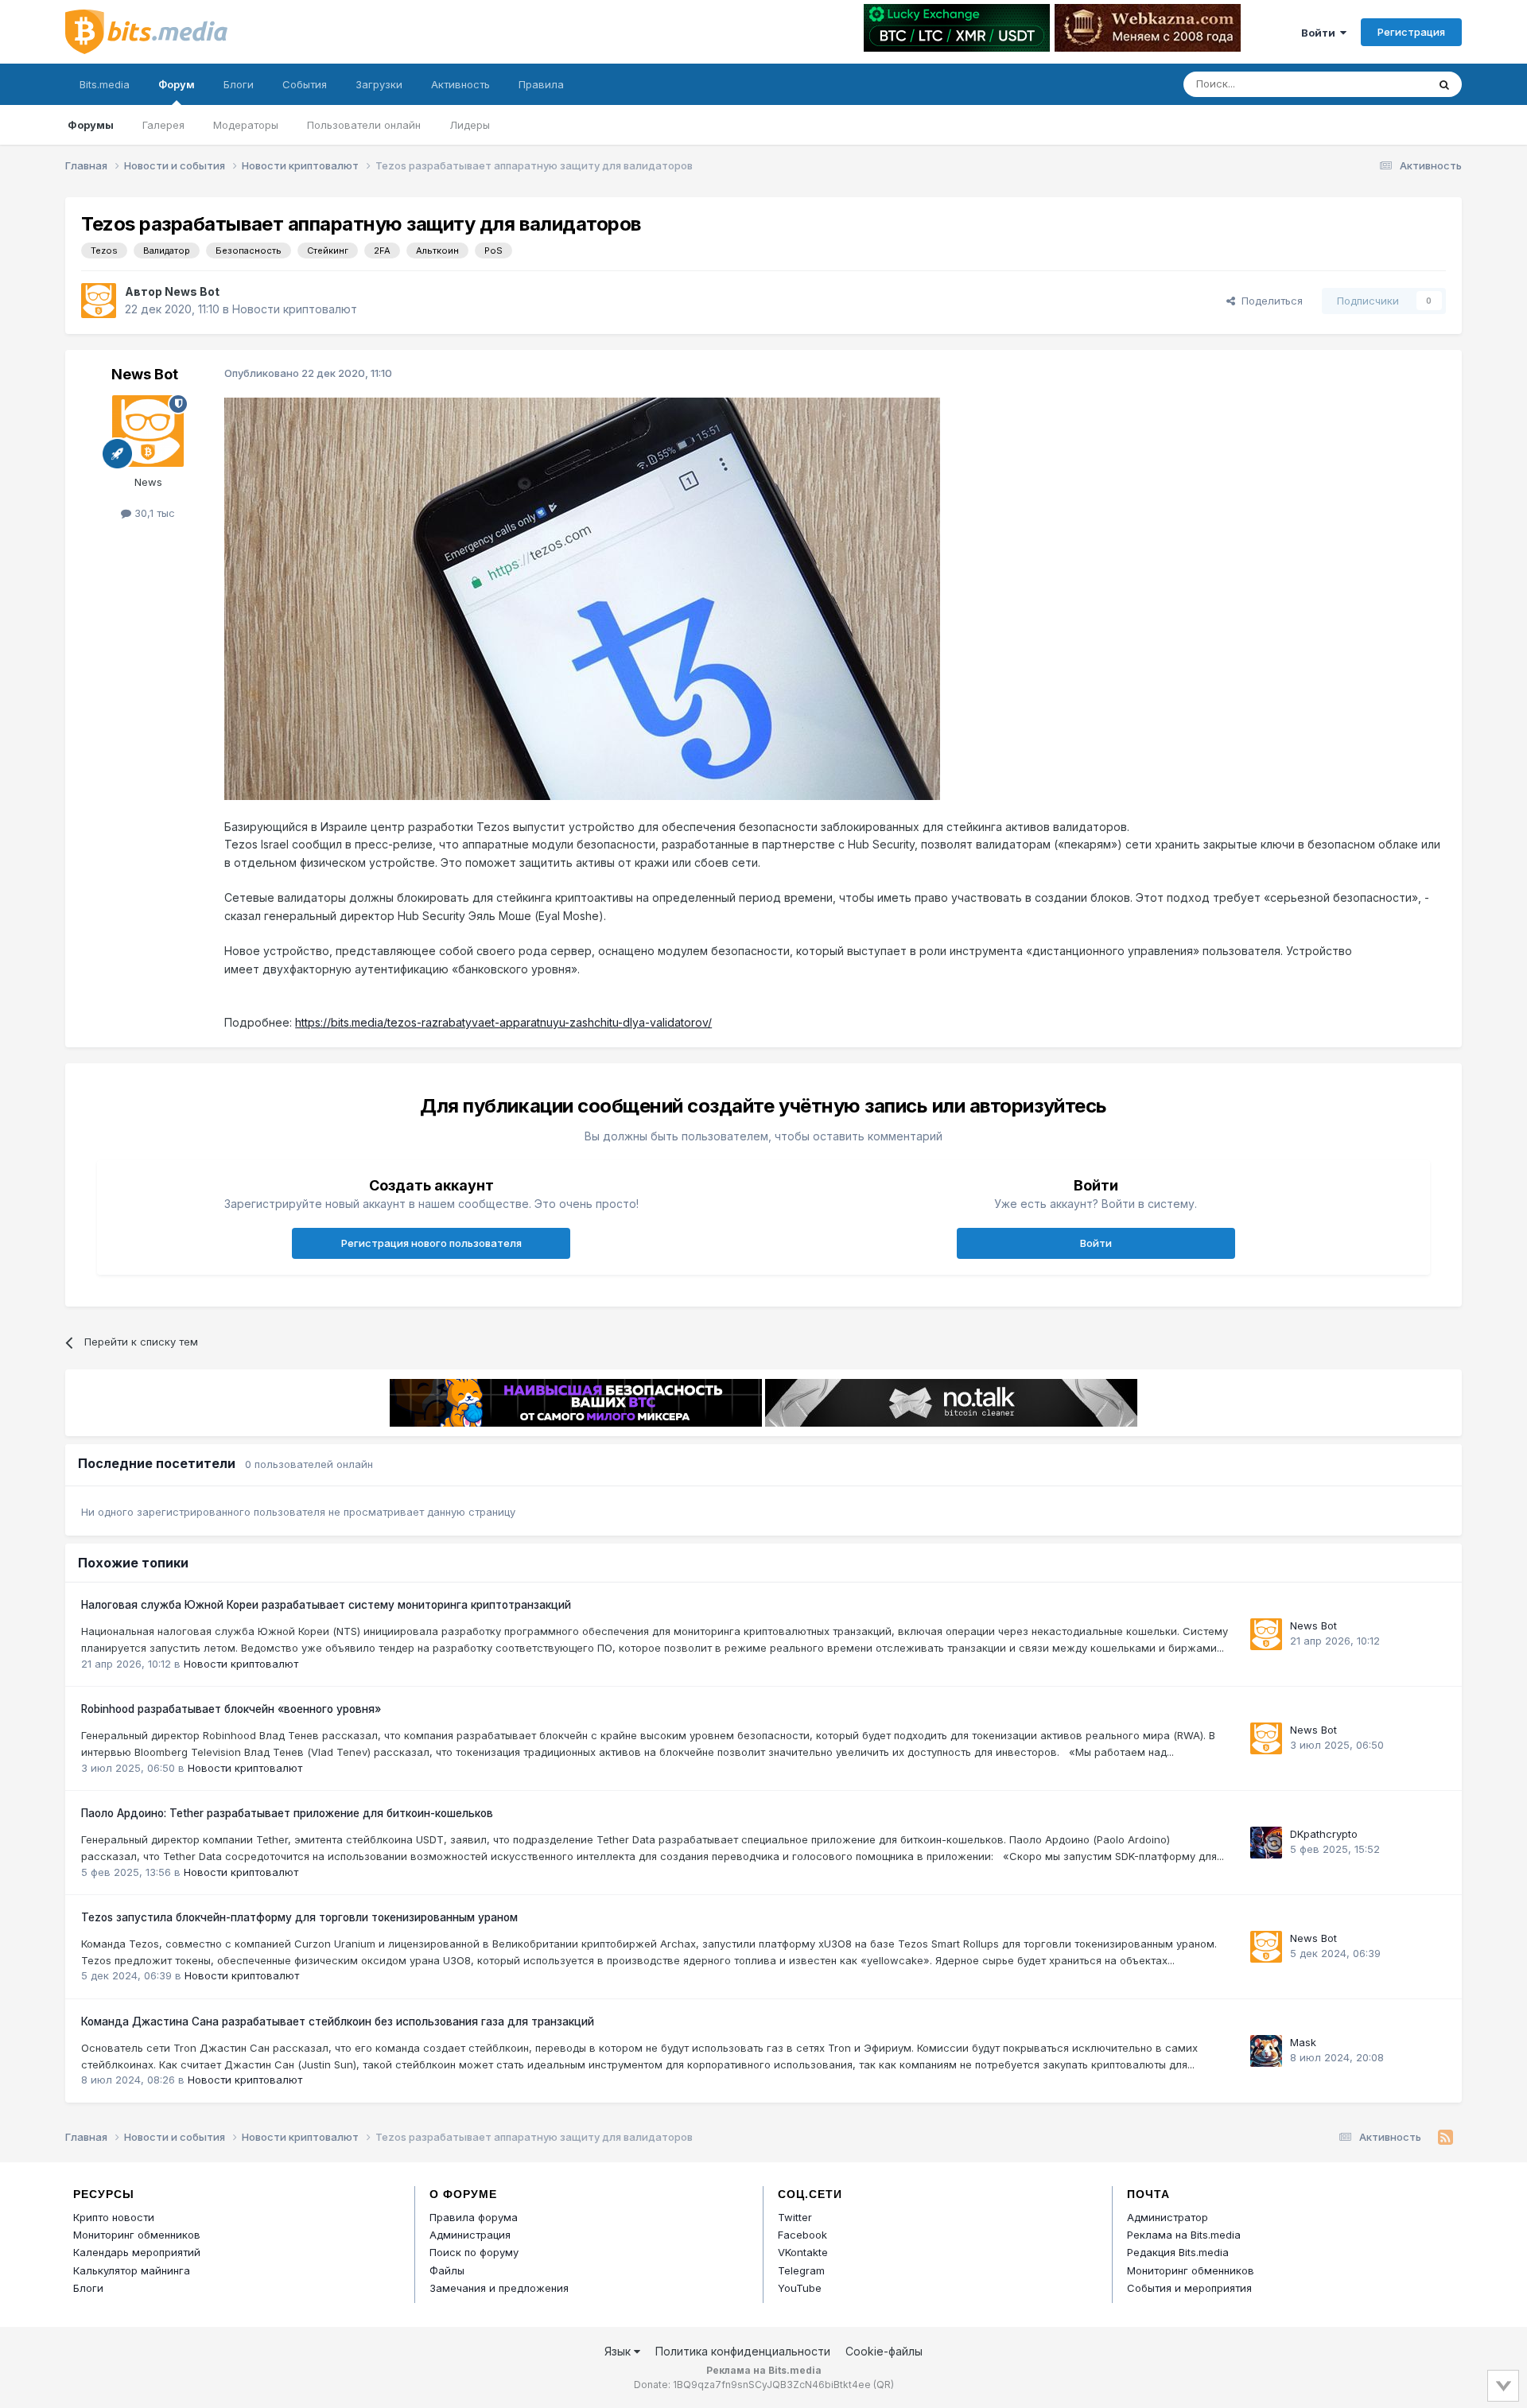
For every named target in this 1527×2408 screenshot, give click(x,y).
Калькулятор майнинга (132, 2270)
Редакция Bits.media (1178, 2252)
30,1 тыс (153, 513)
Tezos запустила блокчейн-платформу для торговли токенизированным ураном (299, 1917)
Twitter (795, 2217)
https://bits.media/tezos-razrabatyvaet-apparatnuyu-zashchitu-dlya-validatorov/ (503, 1022)
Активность (460, 84)
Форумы (91, 125)
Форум (177, 84)
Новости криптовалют (295, 309)
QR (884, 2385)
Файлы (447, 2270)
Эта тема (1384, 84)
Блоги (239, 84)
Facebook (802, 2235)
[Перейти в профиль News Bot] (99, 301)
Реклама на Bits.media (1184, 2235)
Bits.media (105, 84)
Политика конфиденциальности (743, 2351)
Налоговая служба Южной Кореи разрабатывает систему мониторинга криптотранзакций (326, 1605)
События (305, 84)
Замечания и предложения (499, 2288)
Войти (1321, 33)
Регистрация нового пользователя (431, 1243)
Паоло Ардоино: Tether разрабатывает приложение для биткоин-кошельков (287, 1813)
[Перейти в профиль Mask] (1266, 2051)
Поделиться (1269, 301)
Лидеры (470, 125)
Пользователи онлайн (364, 125)
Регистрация (1411, 32)
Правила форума (474, 2217)
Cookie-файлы (884, 2351)
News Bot (192, 291)
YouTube (800, 2288)
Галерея (163, 125)
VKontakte (803, 2252)
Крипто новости (114, 2217)
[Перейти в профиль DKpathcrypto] (1266, 1843)
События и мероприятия (1189, 2288)
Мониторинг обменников (137, 2235)
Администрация (470, 2235)
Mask (1303, 2042)
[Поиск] (1444, 84)
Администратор (1168, 2217)
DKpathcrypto (1324, 1834)
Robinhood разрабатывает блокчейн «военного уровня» (231, 1709)
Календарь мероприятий (137, 2252)
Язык (619, 2351)
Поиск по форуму (474, 2252)
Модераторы (246, 125)
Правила (541, 84)
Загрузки (379, 84)
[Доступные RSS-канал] (1445, 2138)
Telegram (801, 2270)
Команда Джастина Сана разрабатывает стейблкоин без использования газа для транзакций (338, 2022)
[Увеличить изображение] (582, 598)
